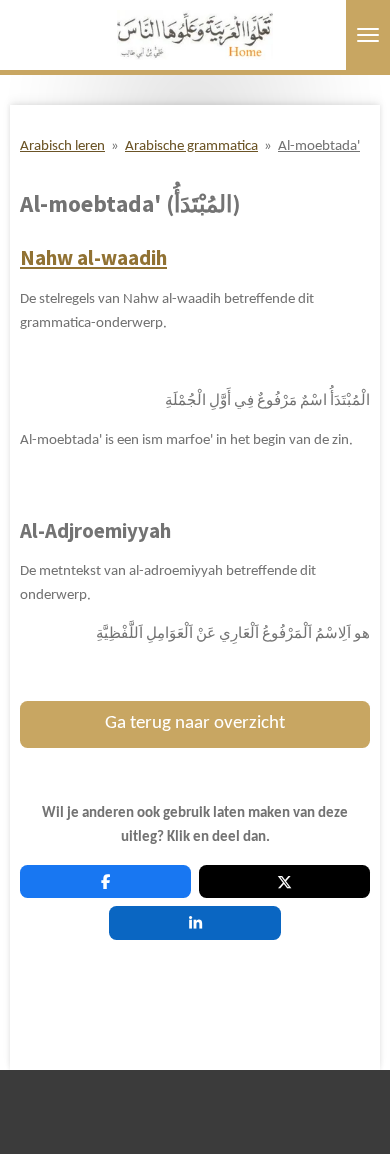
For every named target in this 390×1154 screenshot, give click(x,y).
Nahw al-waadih (93, 258)
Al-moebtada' (319, 146)
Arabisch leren (62, 146)
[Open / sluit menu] (368, 35)
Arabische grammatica (191, 146)
